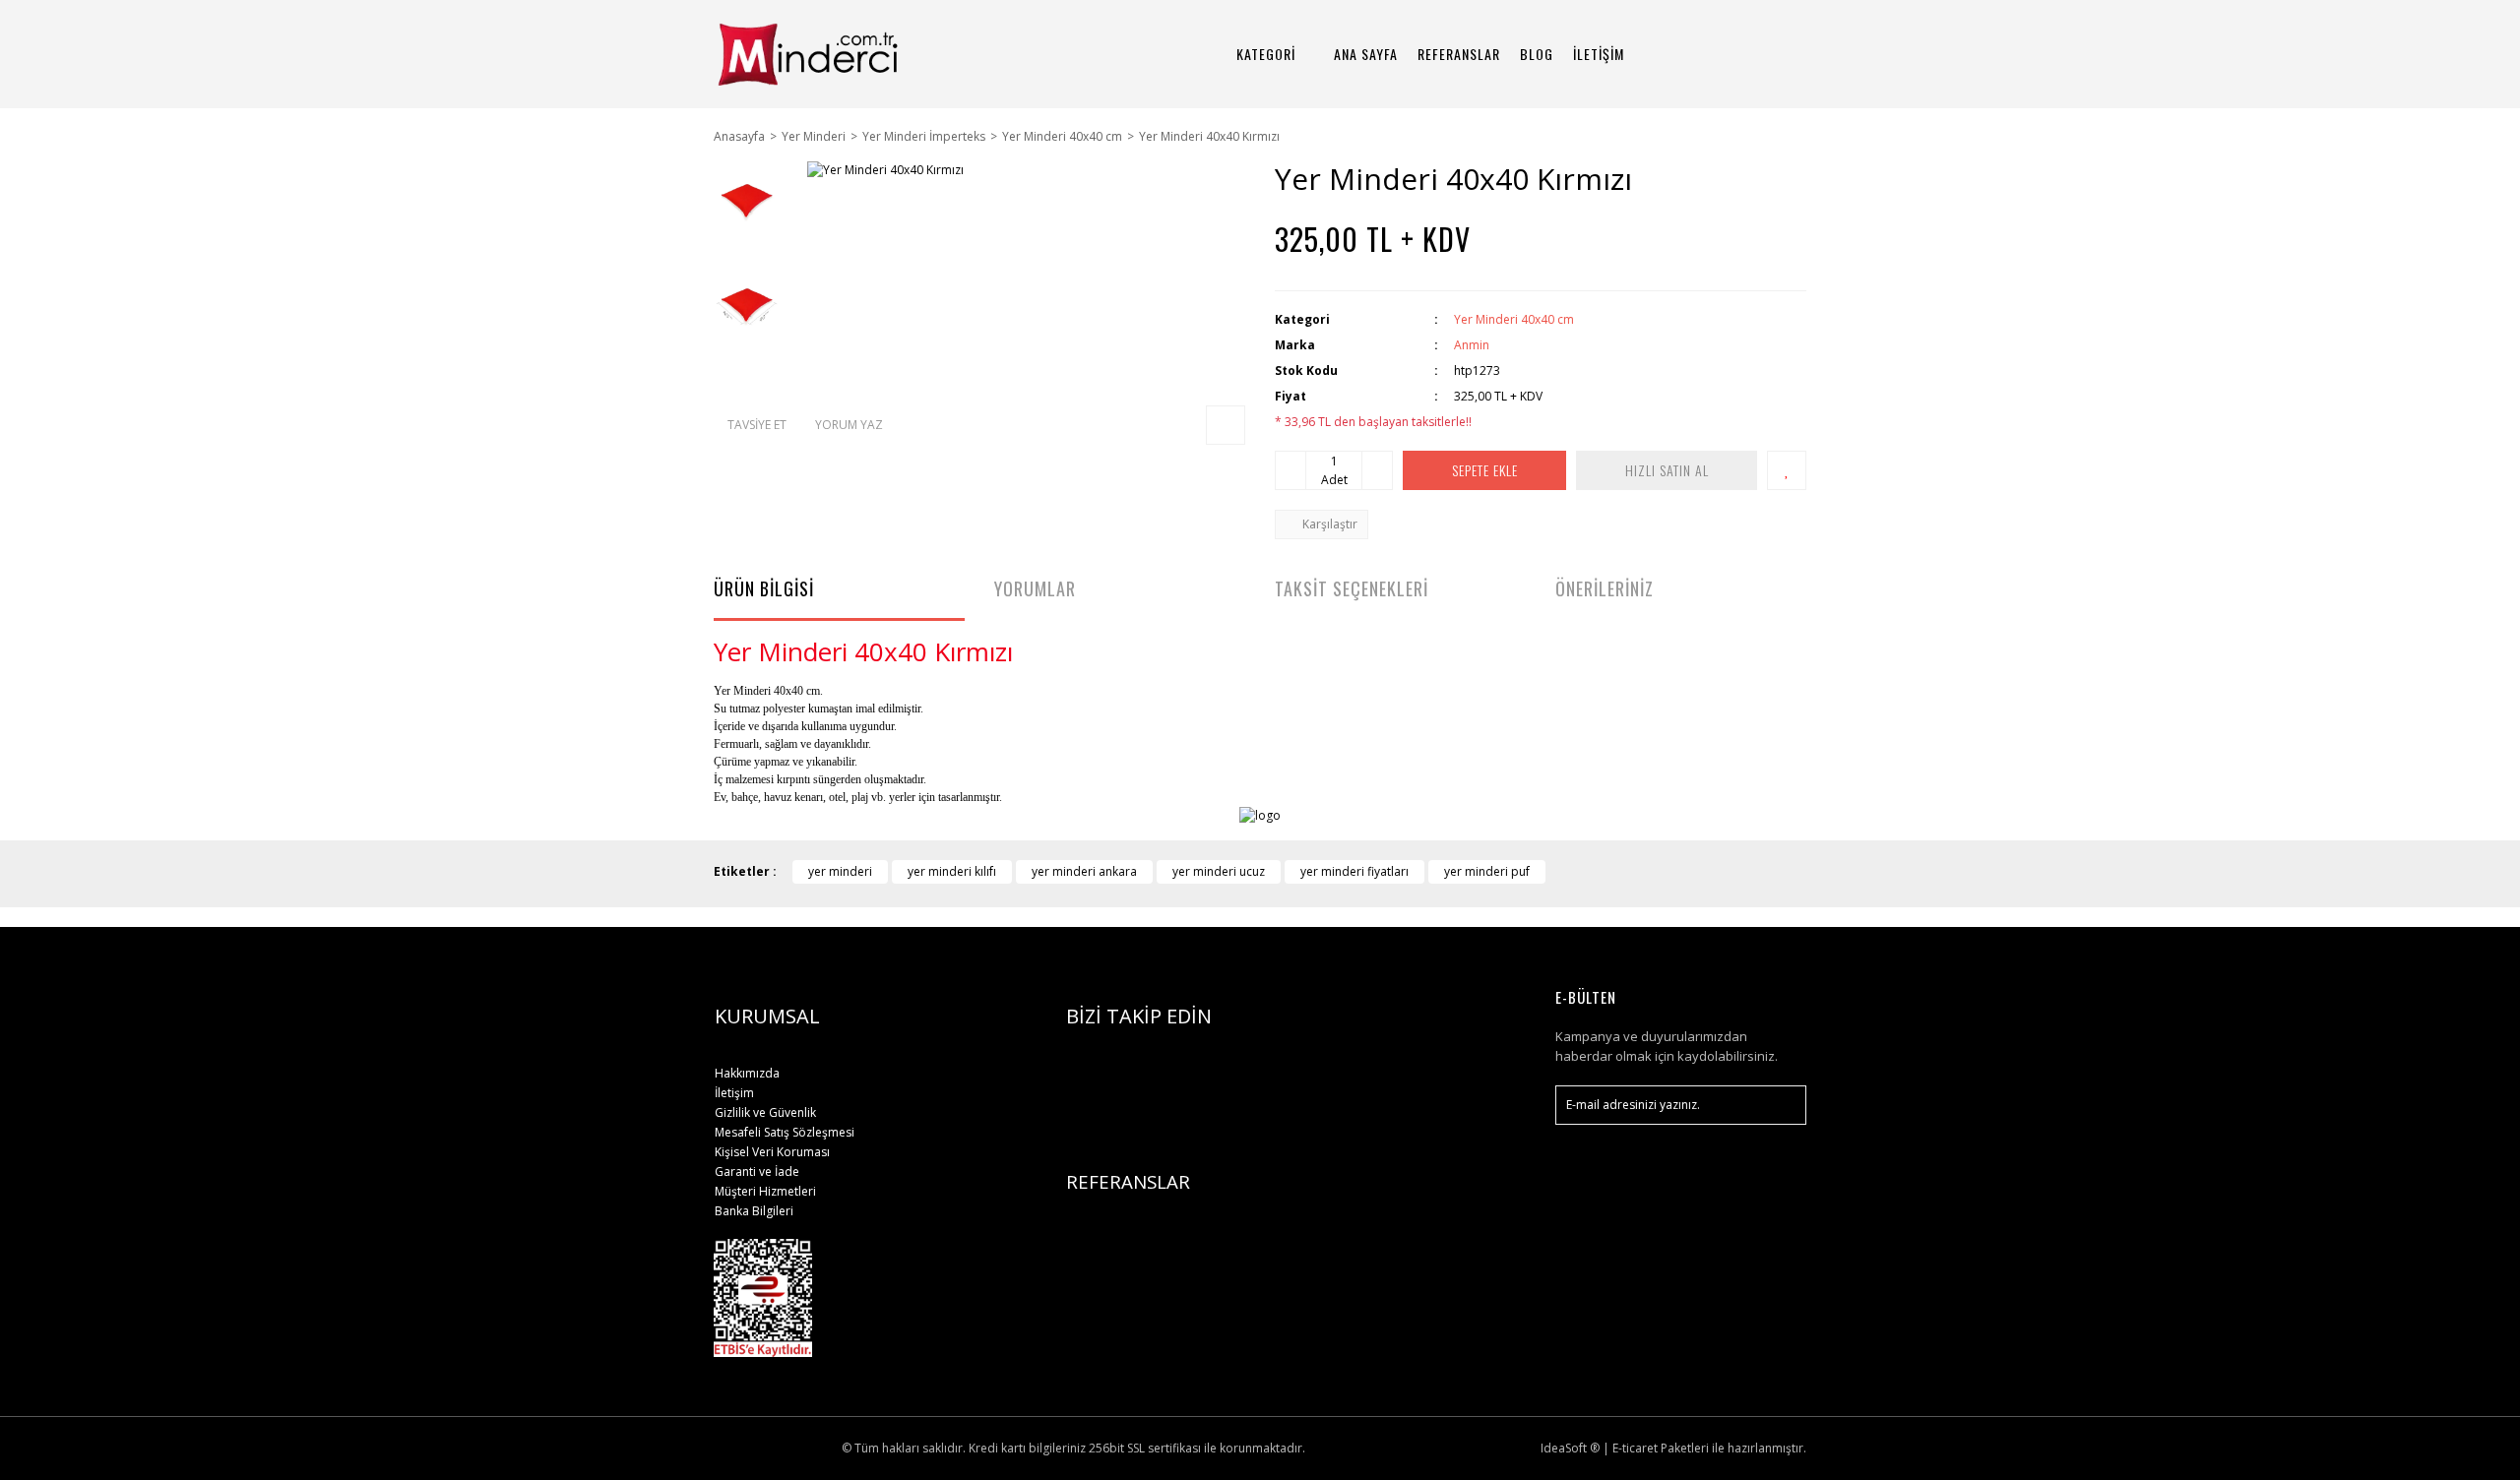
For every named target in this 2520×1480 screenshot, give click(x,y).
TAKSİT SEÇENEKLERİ (1352, 588)
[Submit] (1782, 1105)
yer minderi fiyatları (1354, 871)
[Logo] (839, 54)
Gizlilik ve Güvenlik (765, 1112)
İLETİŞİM (1599, 54)
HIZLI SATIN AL (1667, 470)
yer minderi (840, 871)
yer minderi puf (1487, 871)
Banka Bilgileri (754, 1211)
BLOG (1537, 54)
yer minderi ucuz (1219, 871)
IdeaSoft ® (1570, 1448)
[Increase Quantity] (1377, 470)
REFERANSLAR (1459, 54)
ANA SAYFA (1366, 54)
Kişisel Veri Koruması (772, 1152)
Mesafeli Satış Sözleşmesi (785, 1132)
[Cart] (1783, 54)
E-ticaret (1635, 1448)
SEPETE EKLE (1485, 470)
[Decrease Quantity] (1291, 470)
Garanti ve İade (757, 1172)
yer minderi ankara (1084, 871)
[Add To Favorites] (1787, 470)
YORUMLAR (1035, 588)
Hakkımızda (747, 1073)
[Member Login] (1728, 54)
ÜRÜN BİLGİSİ (764, 588)
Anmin (1472, 345)
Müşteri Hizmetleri (765, 1191)
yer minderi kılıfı (952, 871)
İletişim (734, 1093)
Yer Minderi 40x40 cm (1514, 319)
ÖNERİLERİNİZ (1605, 588)
